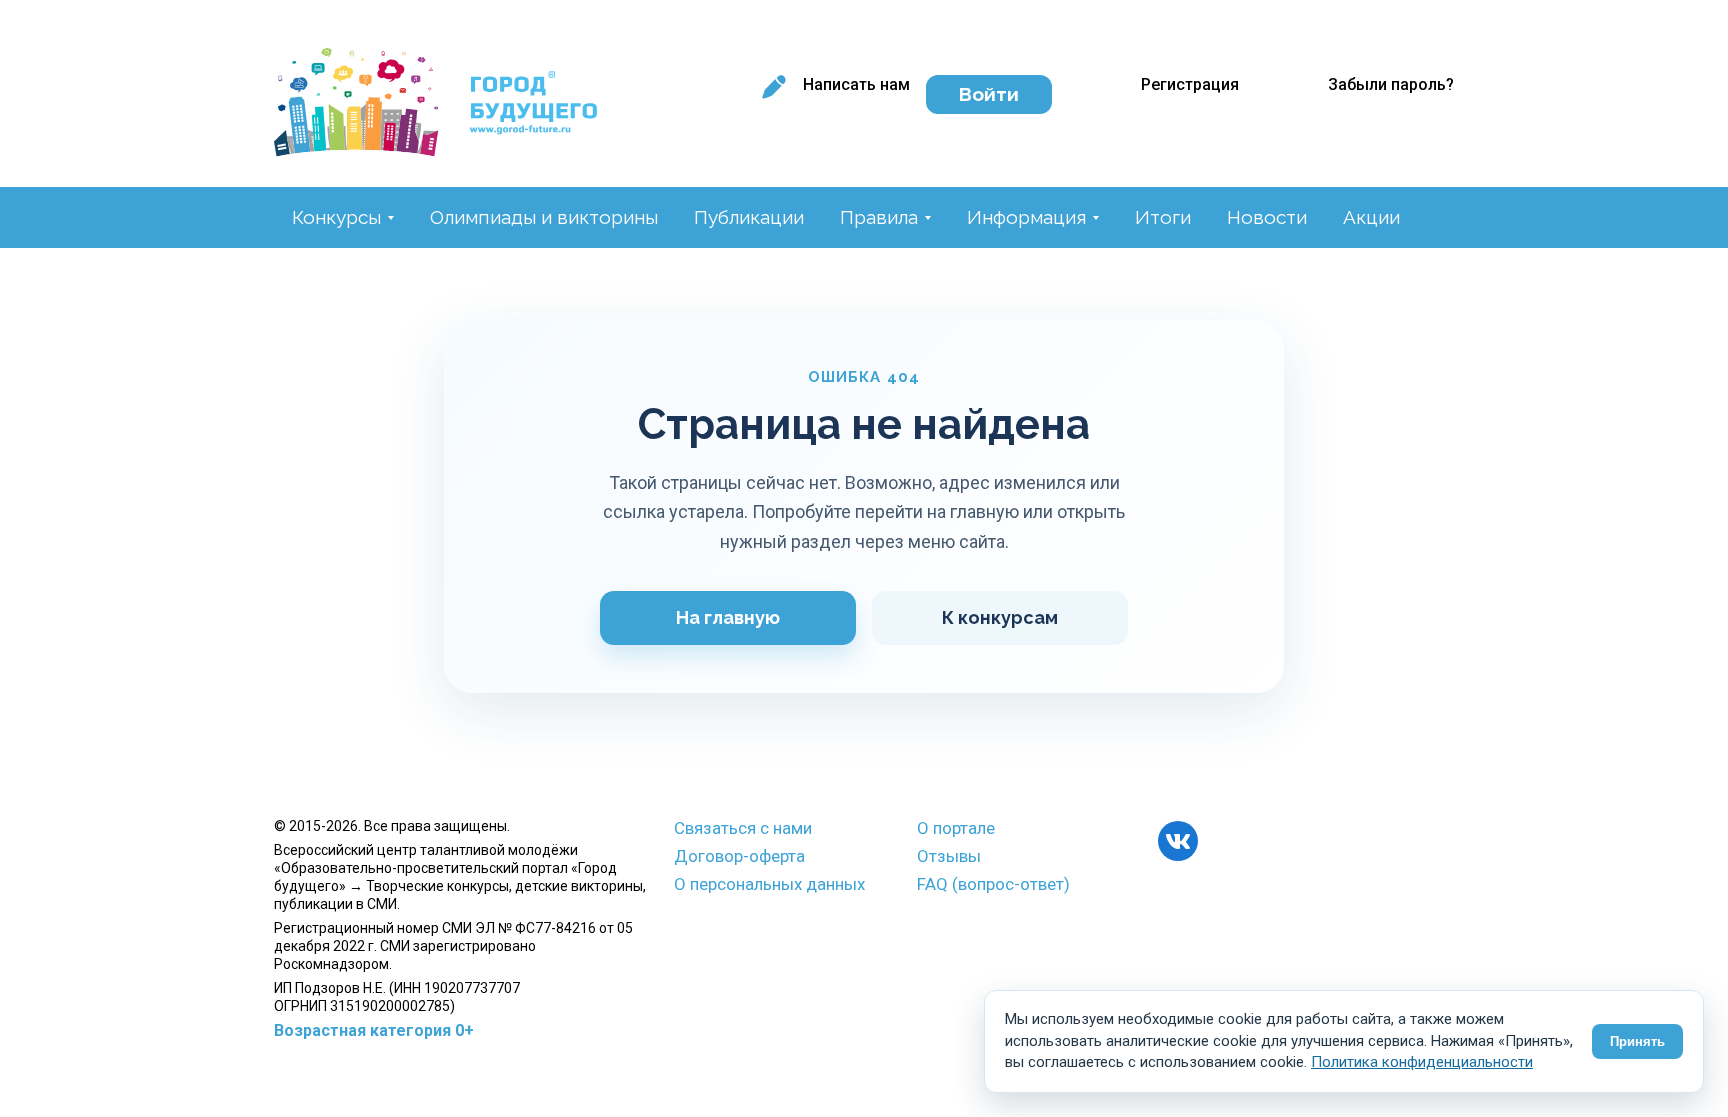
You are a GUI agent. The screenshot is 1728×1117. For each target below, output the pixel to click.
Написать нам (856, 84)
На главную (728, 617)
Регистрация (1190, 84)
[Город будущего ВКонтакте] (1178, 841)
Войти (989, 94)
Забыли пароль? (1391, 84)
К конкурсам (1000, 617)
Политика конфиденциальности (1422, 1062)
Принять (1637, 1041)
